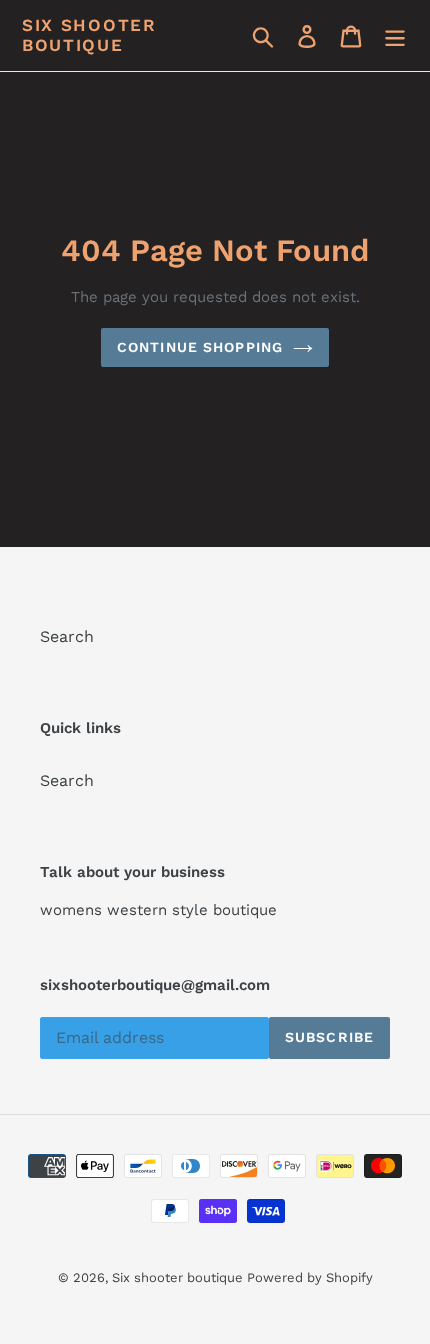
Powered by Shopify (310, 1277)
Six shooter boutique (89, 35)
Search (67, 636)
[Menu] (395, 35)
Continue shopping (200, 347)
